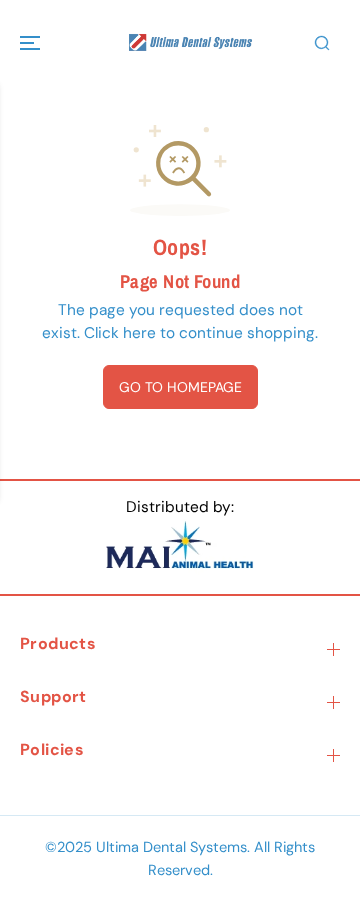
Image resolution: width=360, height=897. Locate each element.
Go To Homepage (180, 387)
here (139, 333)
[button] (32, 42)
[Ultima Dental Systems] (180, 42)
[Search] (322, 43)
